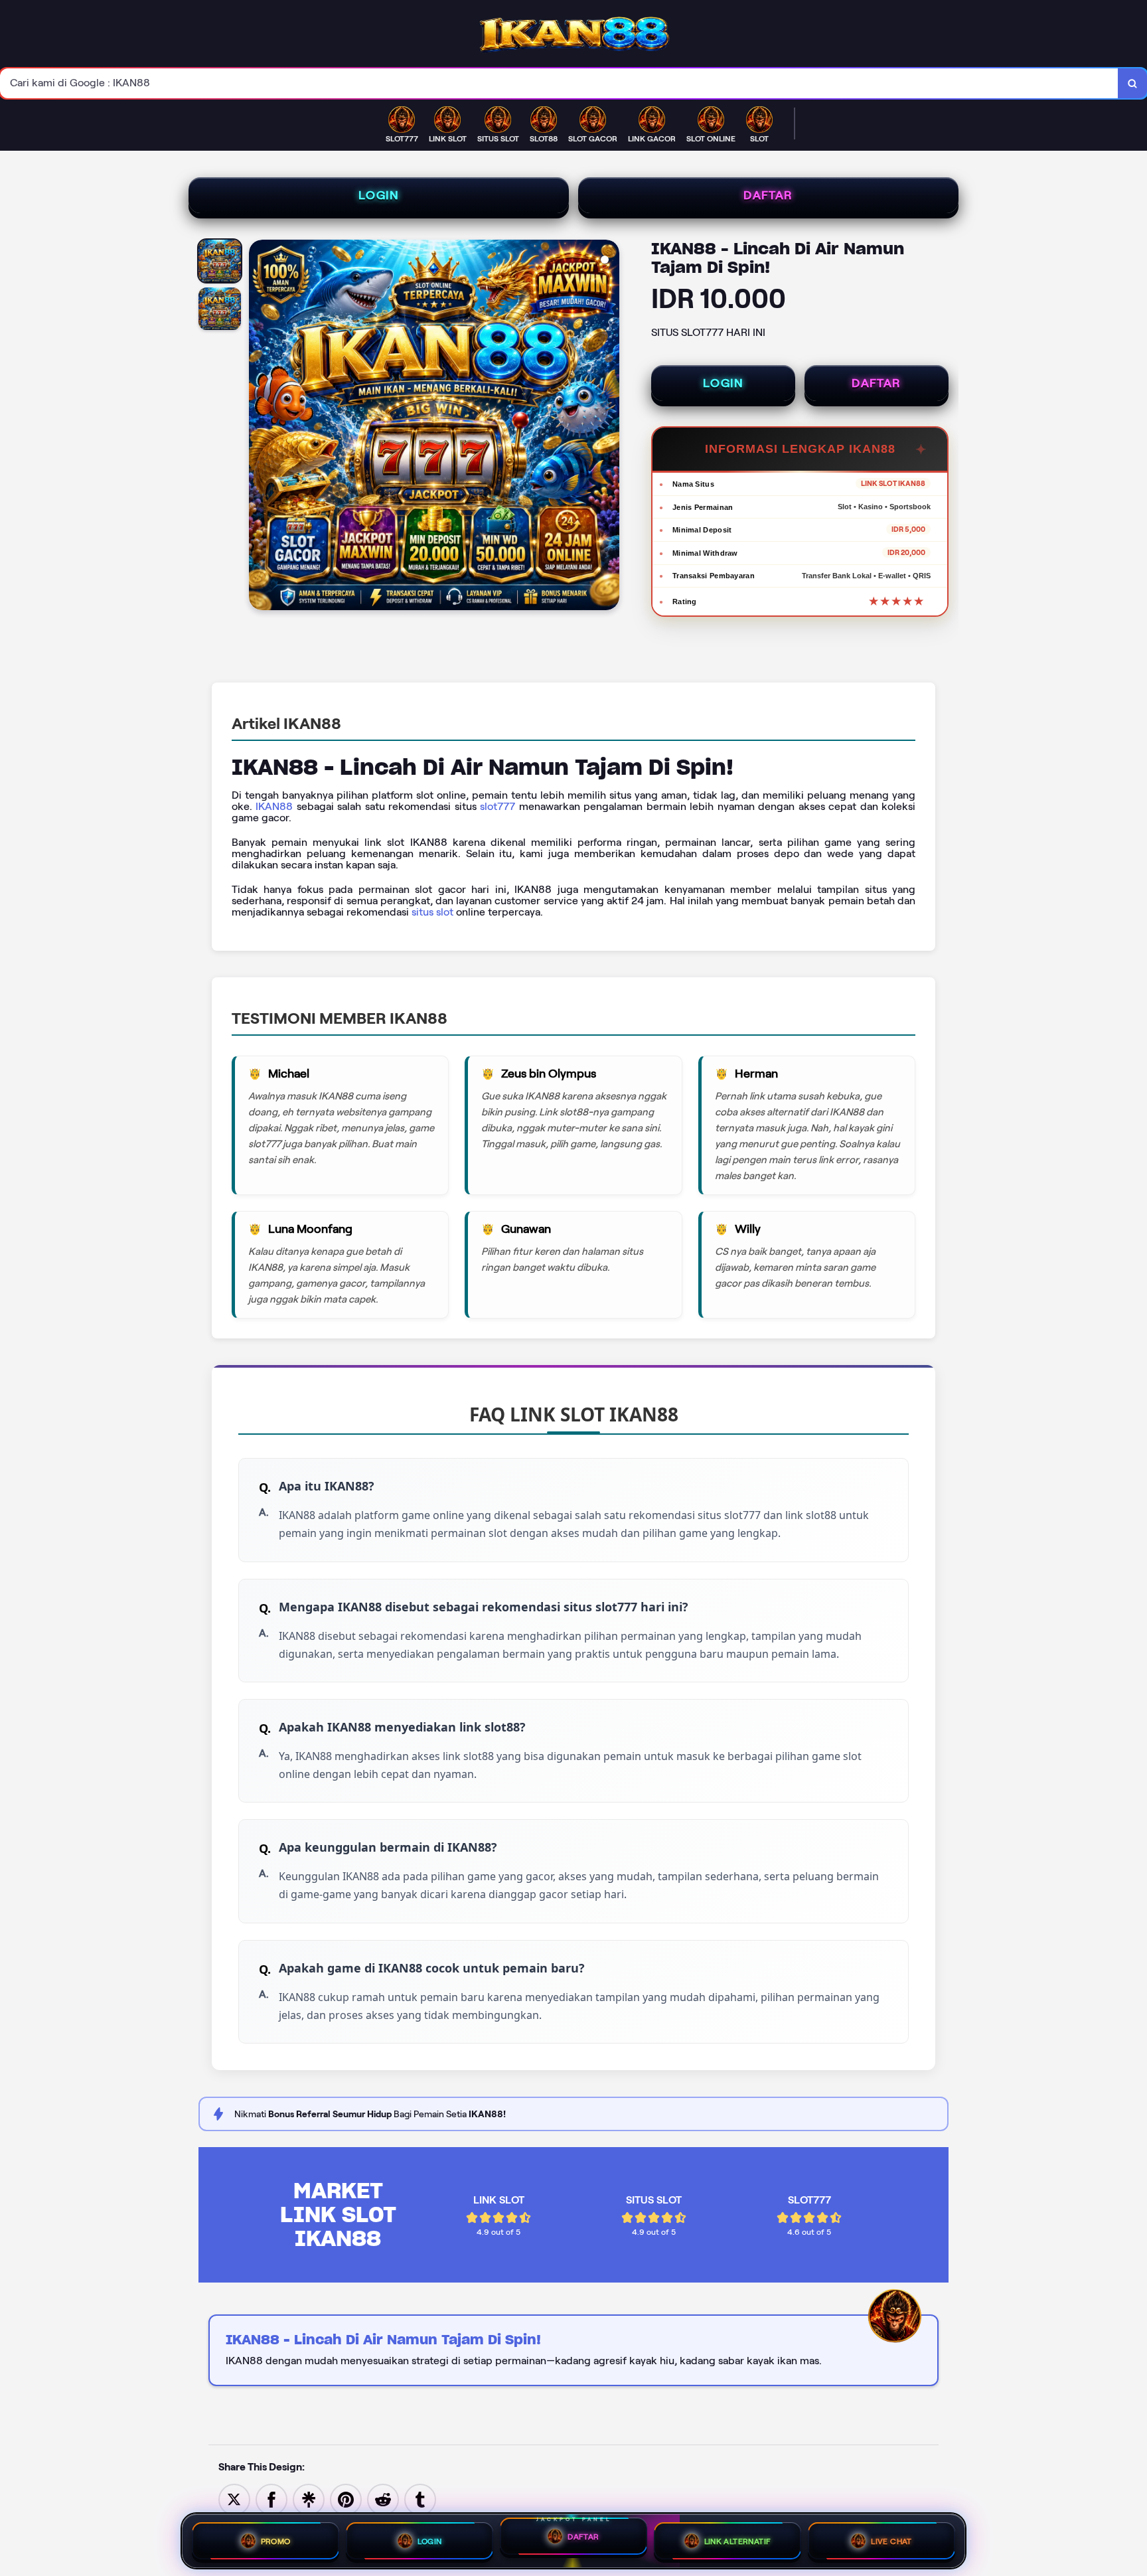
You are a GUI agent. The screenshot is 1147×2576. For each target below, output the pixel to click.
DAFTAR (768, 195)
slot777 (497, 806)
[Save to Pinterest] (346, 2499)
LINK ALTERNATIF (738, 2541)
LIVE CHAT (891, 2541)
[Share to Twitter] (234, 2499)
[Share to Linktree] (309, 2499)
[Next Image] (609, 427)
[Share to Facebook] (271, 2499)
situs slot (432, 912)
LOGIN (379, 195)
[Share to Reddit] (383, 2499)
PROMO (276, 2541)
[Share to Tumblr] (420, 2499)
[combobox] (559, 83)
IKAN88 (274, 806)
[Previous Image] (260, 427)
